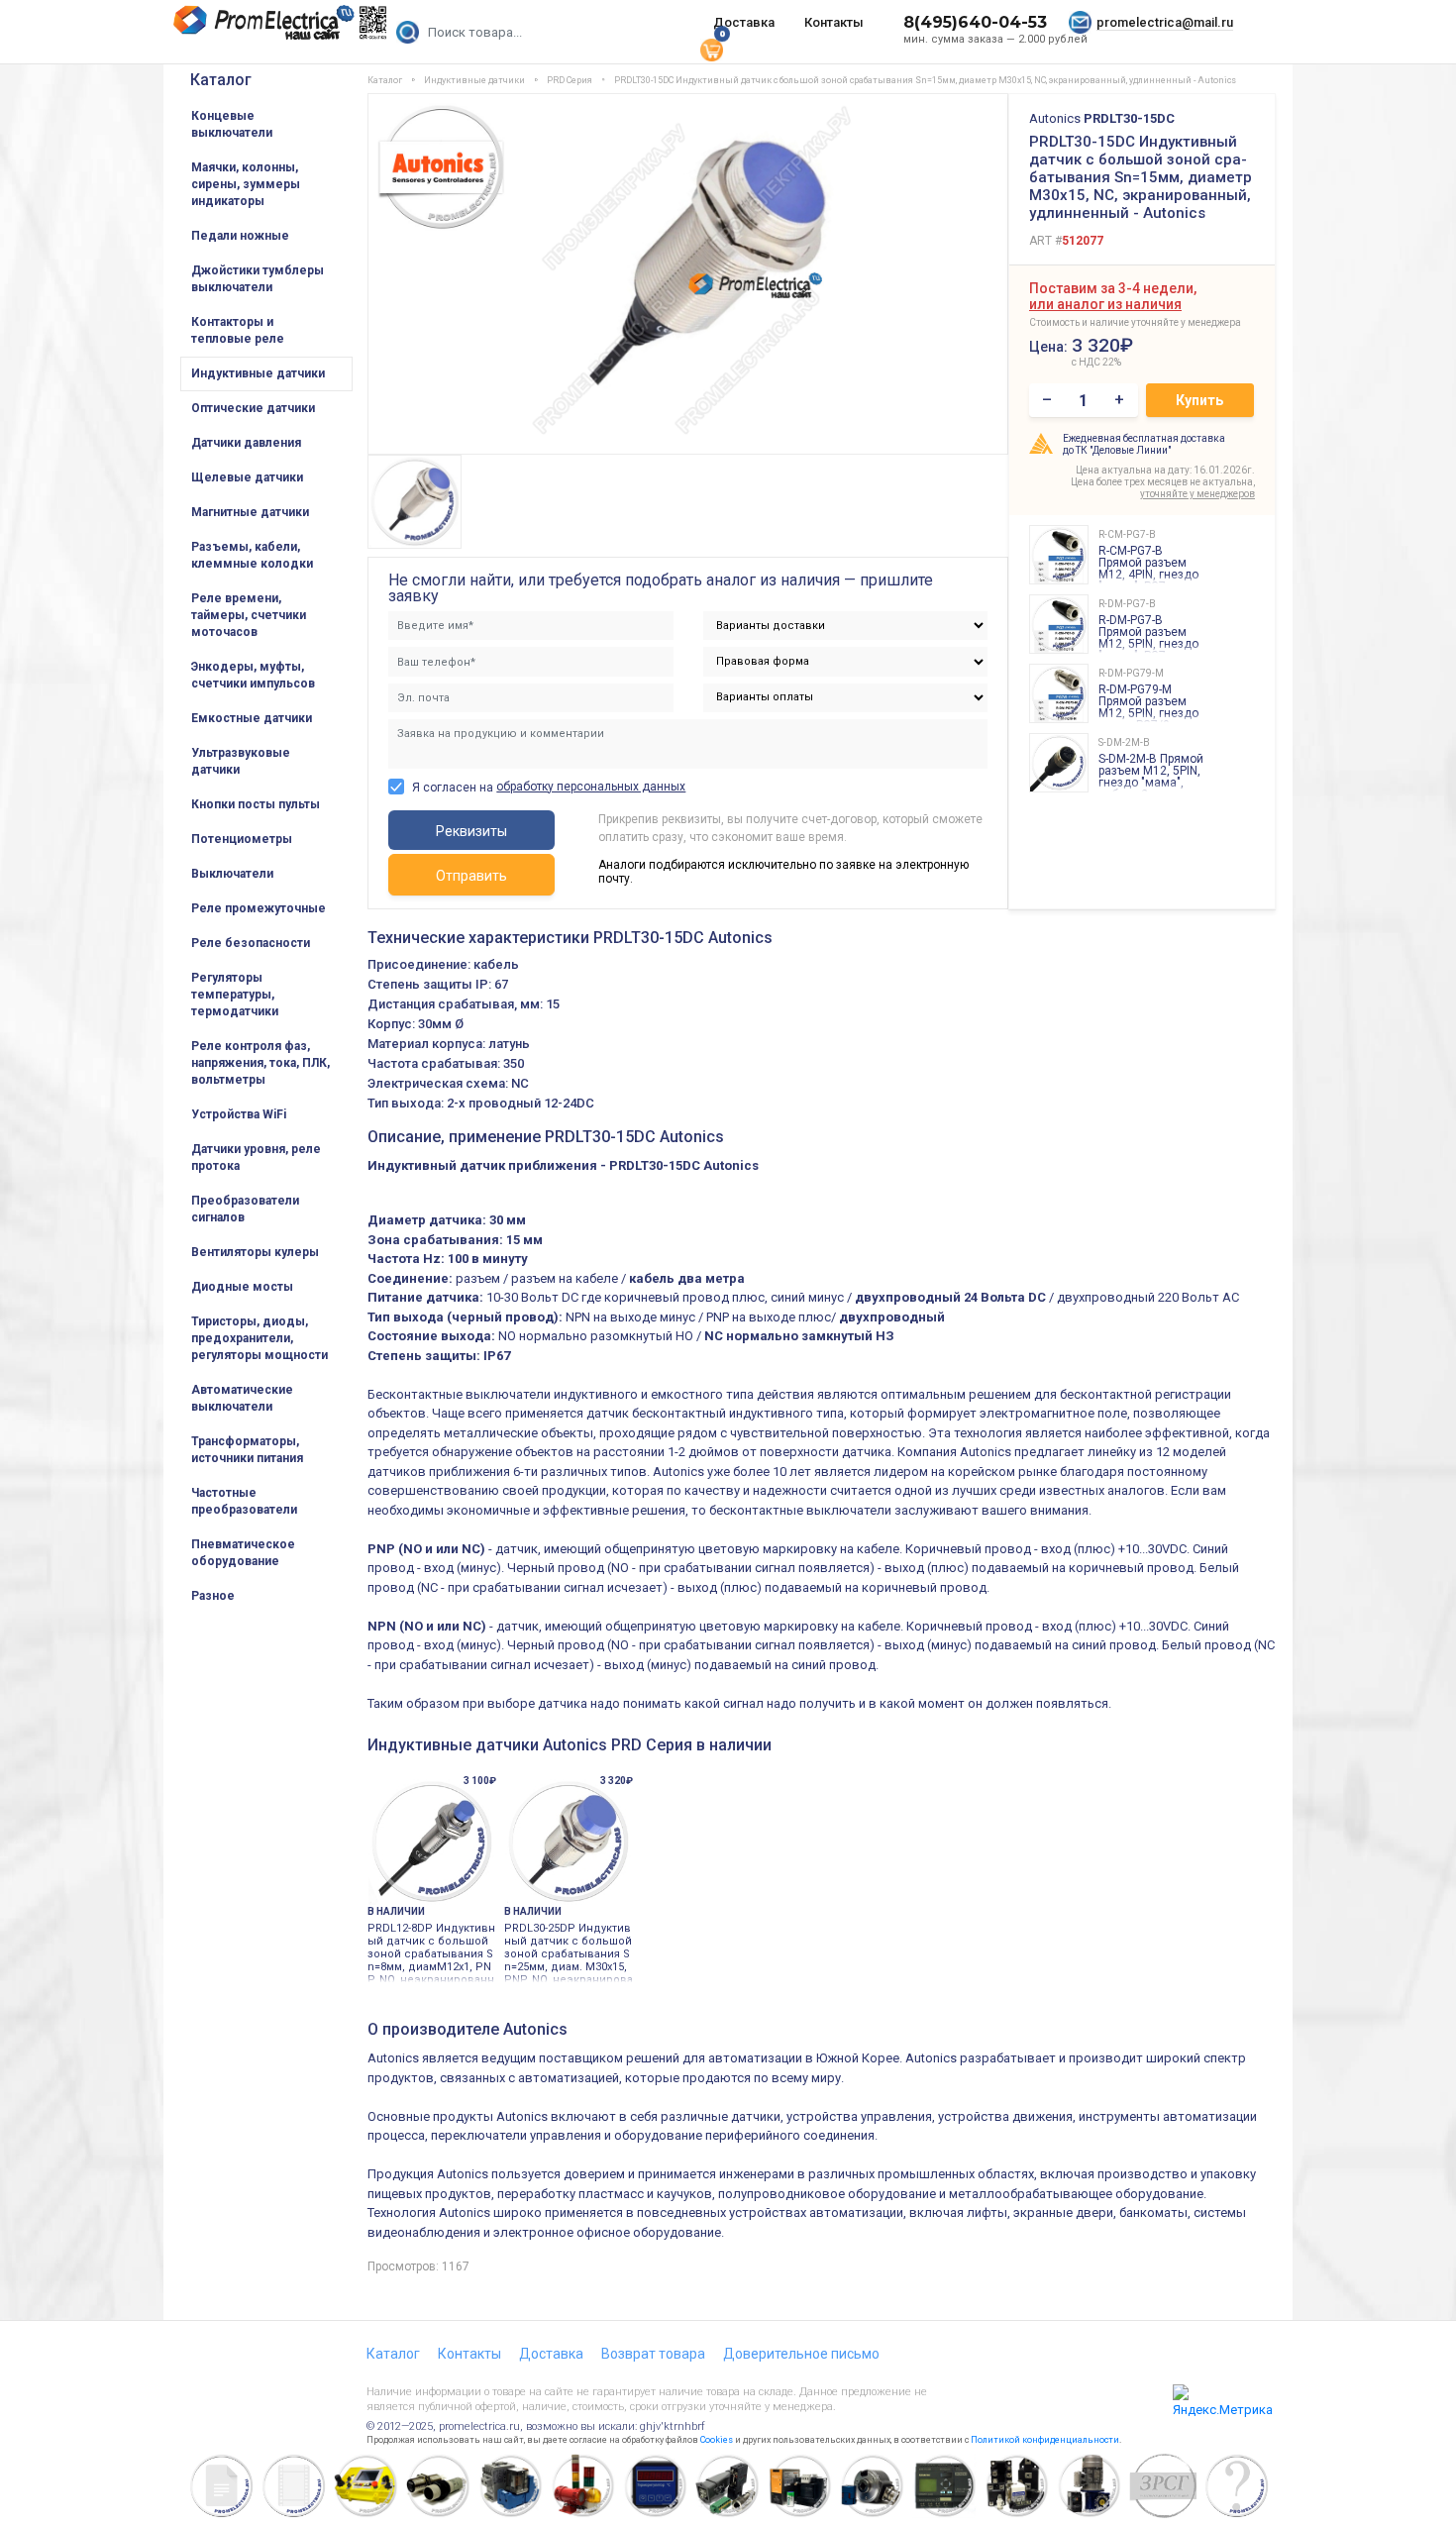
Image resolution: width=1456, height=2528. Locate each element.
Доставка (744, 22)
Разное (213, 1596)
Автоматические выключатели (242, 1398)
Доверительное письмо (801, 2354)
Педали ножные (240, 236)
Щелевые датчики (247, 477)
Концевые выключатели (232, 124)
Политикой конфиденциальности (1045, 2440)
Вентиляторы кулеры (255, 1252)
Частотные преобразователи (244, 1501)
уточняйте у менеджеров (1197, 494)
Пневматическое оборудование (243, 1553)
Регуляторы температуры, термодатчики (235, 995)
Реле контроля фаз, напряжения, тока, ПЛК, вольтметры (260, 1063)
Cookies (717, 2440)
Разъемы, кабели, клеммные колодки (252, 555)
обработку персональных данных (591, 787)
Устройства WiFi (239, 1114)
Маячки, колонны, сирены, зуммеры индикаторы (246, 184)
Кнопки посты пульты (256, 804)
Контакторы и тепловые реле (238, 330)
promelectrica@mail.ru (1165, 22)
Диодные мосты (242, 1287)
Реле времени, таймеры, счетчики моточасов (249, 615)
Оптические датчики (253, 408)
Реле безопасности (251, 943)
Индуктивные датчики (258, 373)
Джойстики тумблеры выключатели (258, 279)
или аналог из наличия (1105, 304)
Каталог (221, 80)
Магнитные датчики (250, 512)
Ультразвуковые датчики (241, 761)
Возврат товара (653, 2354)
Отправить (471, 876)
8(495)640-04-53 (975, 22)
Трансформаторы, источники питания (247, 1450)
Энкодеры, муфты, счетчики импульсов (253, 675)
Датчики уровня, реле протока (256, 1158)
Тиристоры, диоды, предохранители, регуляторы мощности (260, 1338)
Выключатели (232, 874)
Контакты (834, 22)
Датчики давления (246, 443)
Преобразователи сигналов (245, 1209)
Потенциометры (242, 839)
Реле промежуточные (259, 908)
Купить (1199, 400)
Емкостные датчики (252, 718)
